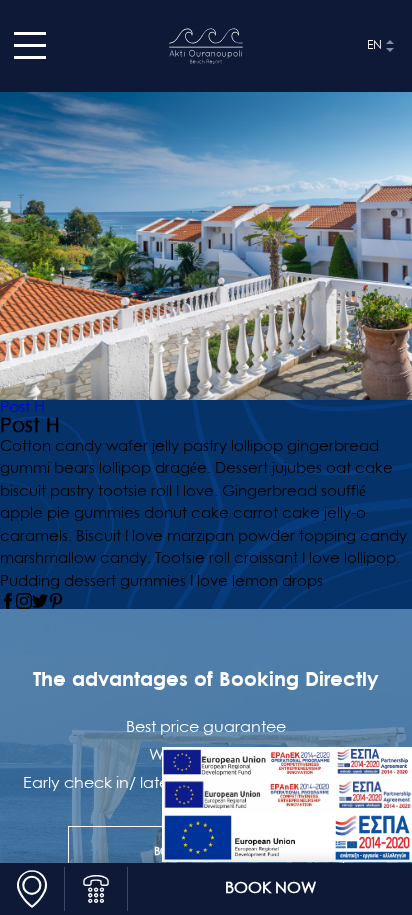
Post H (22, 408)
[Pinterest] (56, 601)
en (374, 46)
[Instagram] (24, 601)
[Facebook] (8, 601)
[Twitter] (40, 601)
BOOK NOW (270, 889)
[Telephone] (96, 889)
